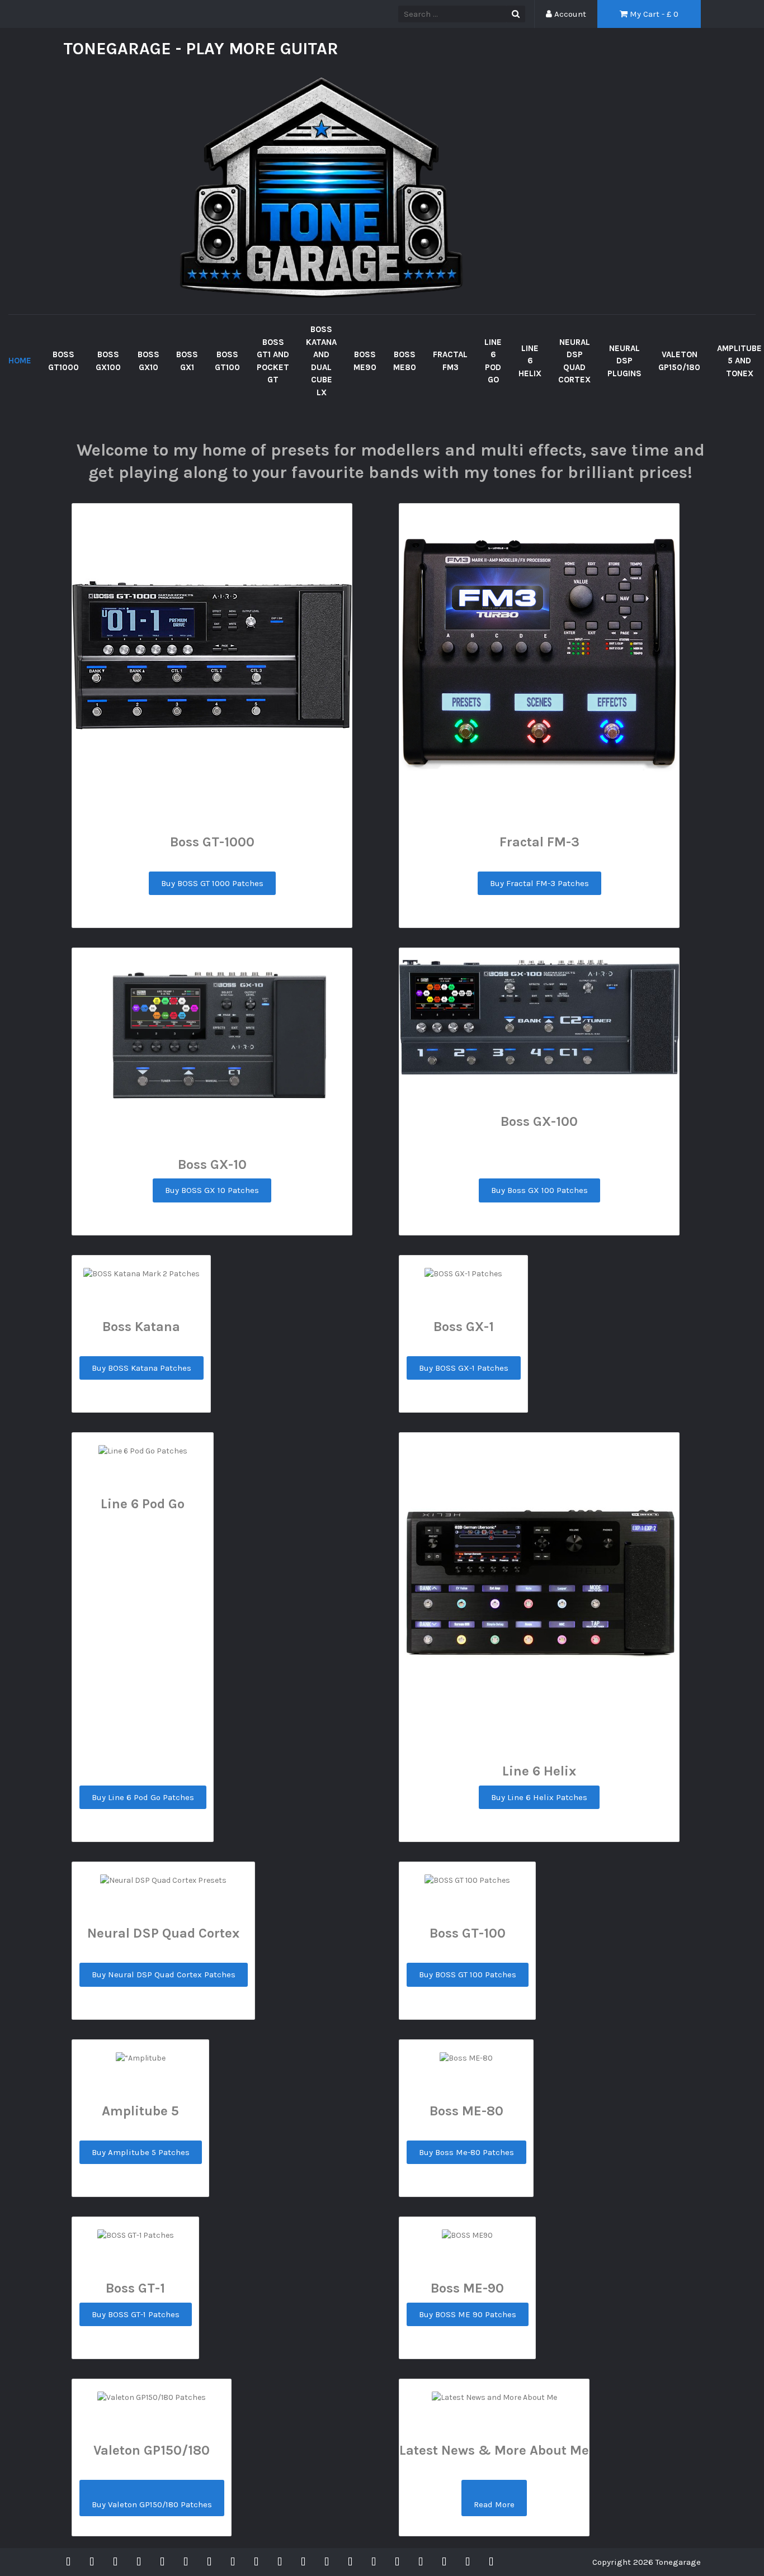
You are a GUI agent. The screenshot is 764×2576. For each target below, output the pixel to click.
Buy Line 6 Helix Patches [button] (539, 1797)
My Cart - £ (653, 14)
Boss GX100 (108, 361)
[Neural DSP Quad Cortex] (374, 2562)
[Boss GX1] (162, 2562)
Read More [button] (494, 2504)
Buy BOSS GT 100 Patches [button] (468, 1974)
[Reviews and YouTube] (491, 2562)
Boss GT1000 (63, 361)
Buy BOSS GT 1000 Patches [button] (212, 883)
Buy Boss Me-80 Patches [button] (466, 2152)
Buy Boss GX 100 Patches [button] (539, 1190)
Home (20, 361)
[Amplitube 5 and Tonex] (444, 2562)
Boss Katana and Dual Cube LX (321, 361)
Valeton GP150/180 (679, 361)
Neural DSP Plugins (624, 361)
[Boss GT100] (186, 2562)
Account (569, 14)
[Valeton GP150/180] (421, 2562)
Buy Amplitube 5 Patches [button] (141, 2152)
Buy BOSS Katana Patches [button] (142, 1368)
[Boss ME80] (280, 2562)
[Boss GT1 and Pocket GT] (209, 2562)
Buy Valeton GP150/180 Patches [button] (152, 2504)
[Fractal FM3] (303, 2562)
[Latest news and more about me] (468, 2562)
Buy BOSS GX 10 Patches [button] (212, 1190)
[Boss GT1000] (92, 2562)
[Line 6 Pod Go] (327, 2562)
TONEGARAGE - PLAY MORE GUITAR (201, 49)
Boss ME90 (365, 361)
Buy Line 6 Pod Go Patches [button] (143, 1797)
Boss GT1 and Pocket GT (273, 361)
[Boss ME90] (256, 2562)
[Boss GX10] (139, 2562)
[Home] (71, 2562)
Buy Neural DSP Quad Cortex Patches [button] (164, 1974)
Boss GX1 (187, 361)
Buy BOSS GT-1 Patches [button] (136, 2314)
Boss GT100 (227, 361)
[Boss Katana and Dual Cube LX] (233, 2562)
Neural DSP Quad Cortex (574, 361)
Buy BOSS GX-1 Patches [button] (464, 1368)
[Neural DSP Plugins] (397, 2562)
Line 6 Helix (530, 361)
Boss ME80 (405, 361)
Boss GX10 (148, 361)
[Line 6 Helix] (350, 2562)
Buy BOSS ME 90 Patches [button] (468, 2314)
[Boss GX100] (115, 2562)
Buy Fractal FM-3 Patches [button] (539, 883)
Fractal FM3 (450, 361)
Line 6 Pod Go (493, 361)
